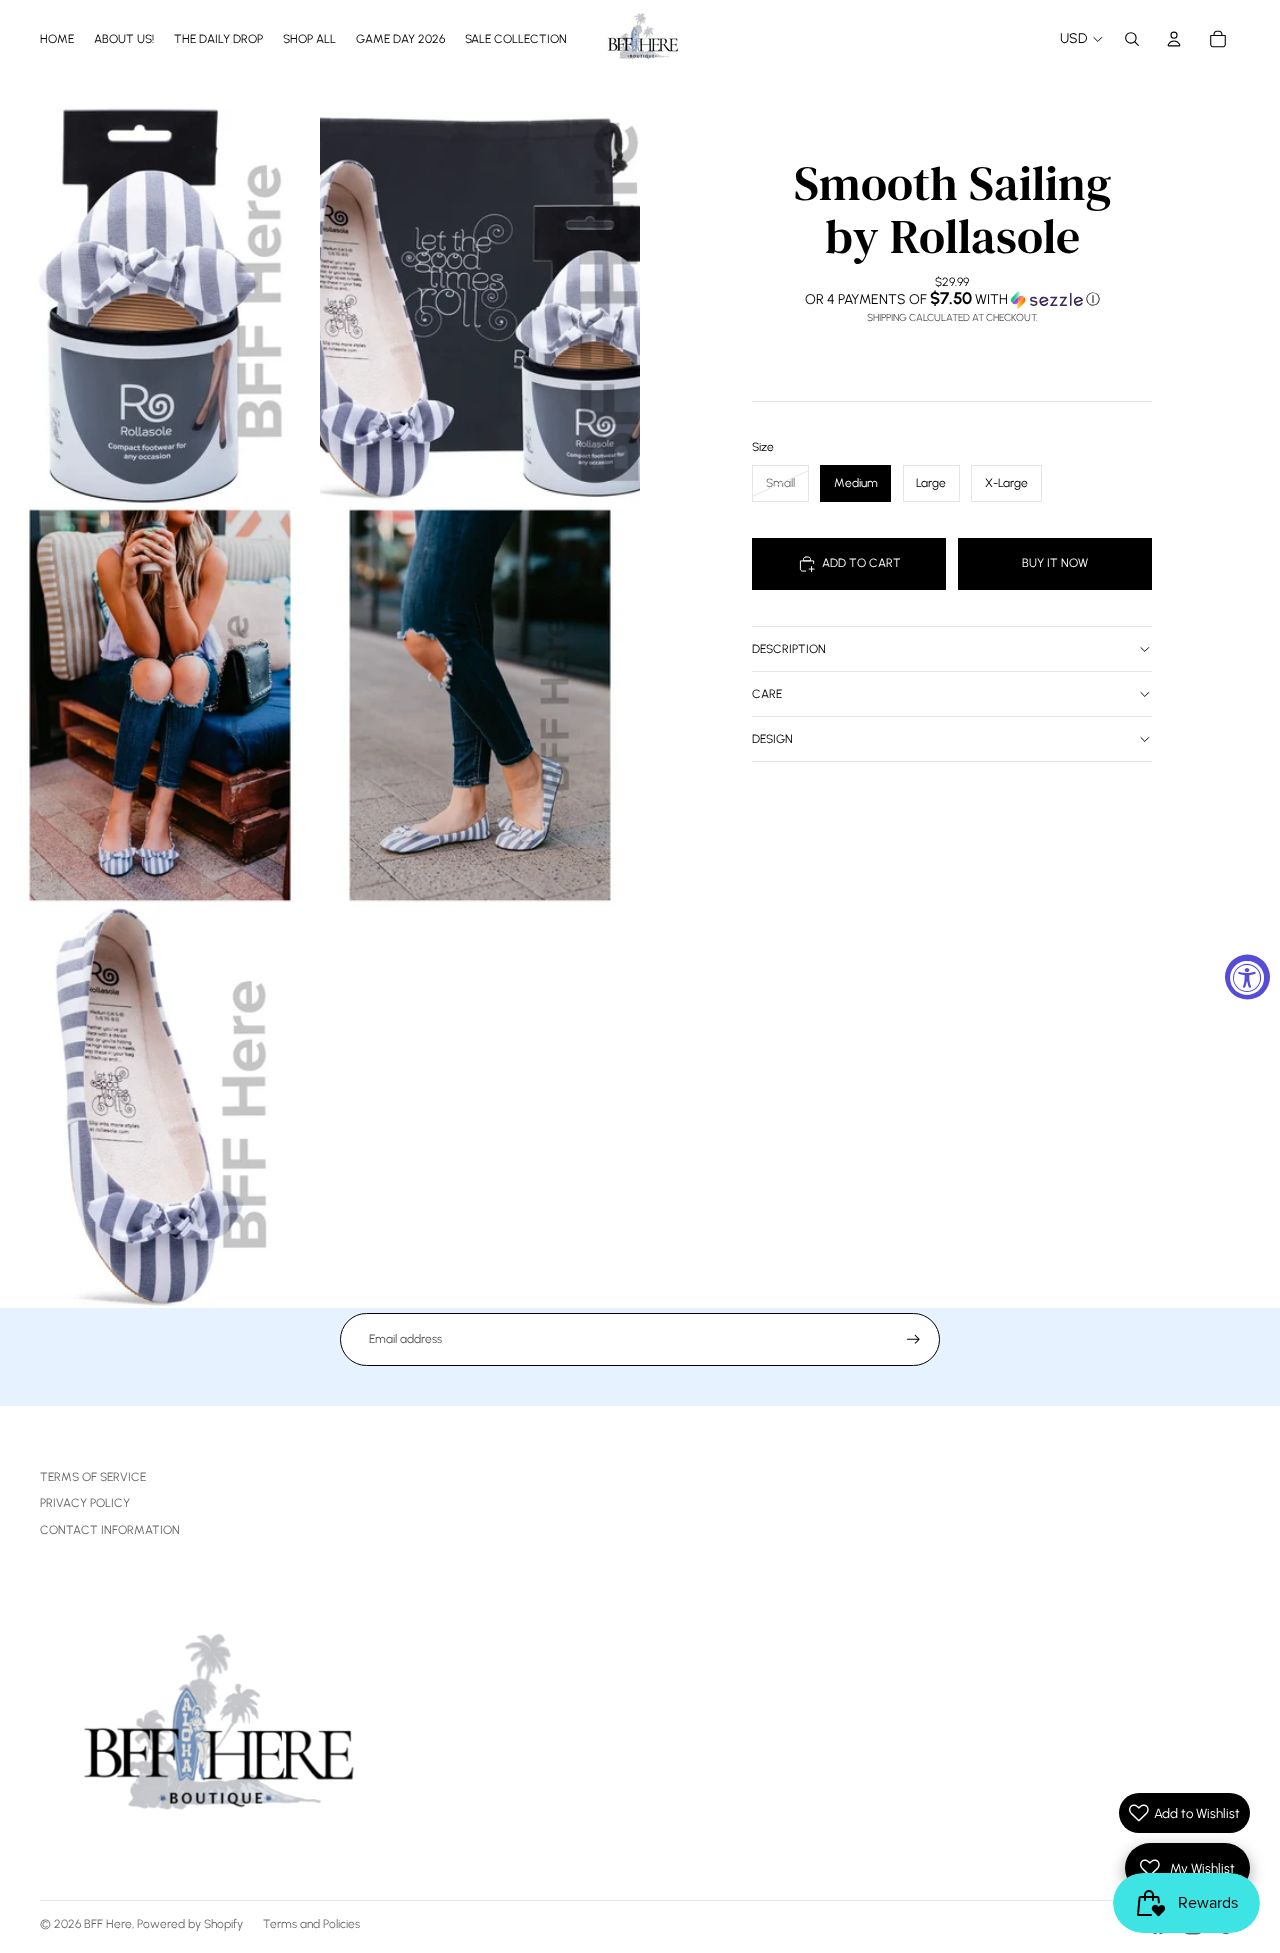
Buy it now (1055, 563)
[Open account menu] (1174, 39)
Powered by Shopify (190, 1924)
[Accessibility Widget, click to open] (1247, 976)
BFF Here (108, 1924)
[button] (952, 299)
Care (767, 694)
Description (789, 649)
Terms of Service (93, 1477)
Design (772, 739)
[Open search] (1132, 39)
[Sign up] (913, 1339)
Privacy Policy (85, 1503)
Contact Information (110, 1530)
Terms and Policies (311, 1924)
